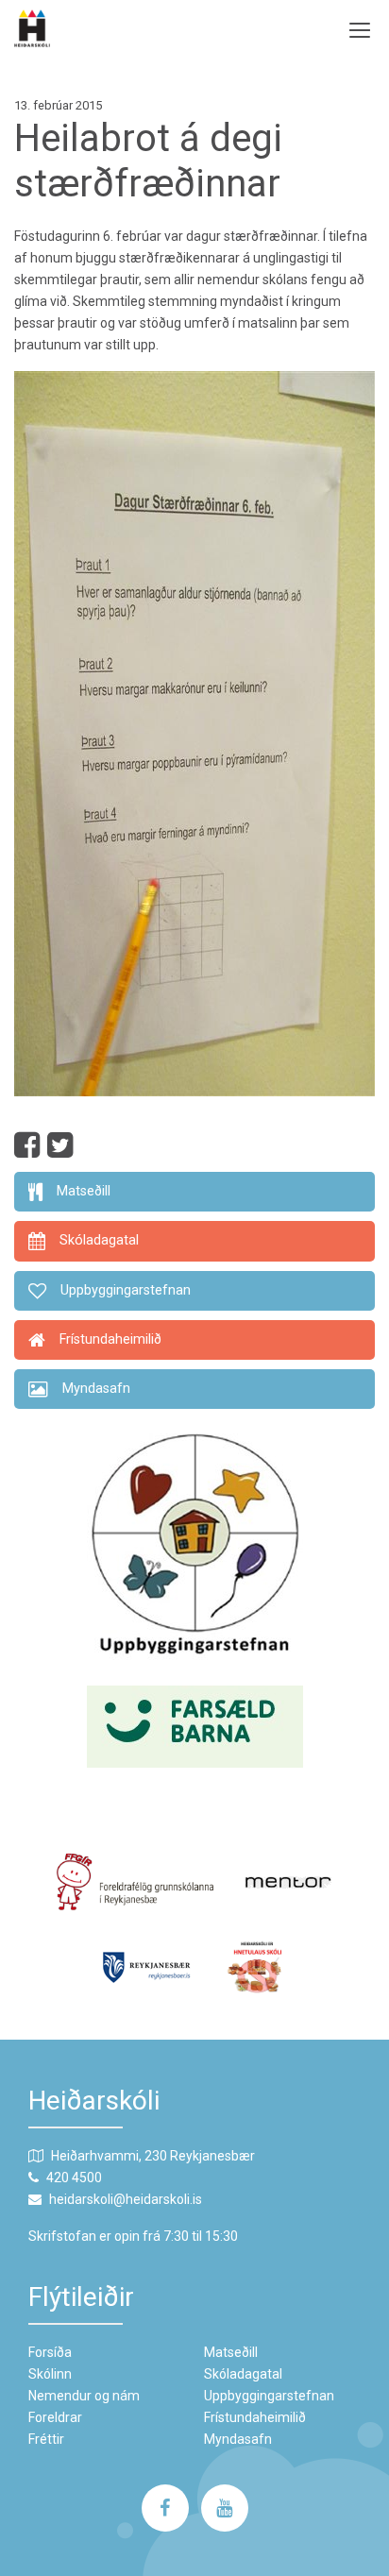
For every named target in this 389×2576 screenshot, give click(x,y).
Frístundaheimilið (255, 2417)
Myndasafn (238, 2439)
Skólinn (50, 2374)
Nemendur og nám (84, 2396)
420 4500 (74, 2178)
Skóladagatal (243, 2374)
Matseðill (231, 2352)
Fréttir (46, 2439)
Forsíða (50, 2352)
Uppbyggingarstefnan (269, 2396)
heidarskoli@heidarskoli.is (126, 2199)
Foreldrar (55, 2417)
